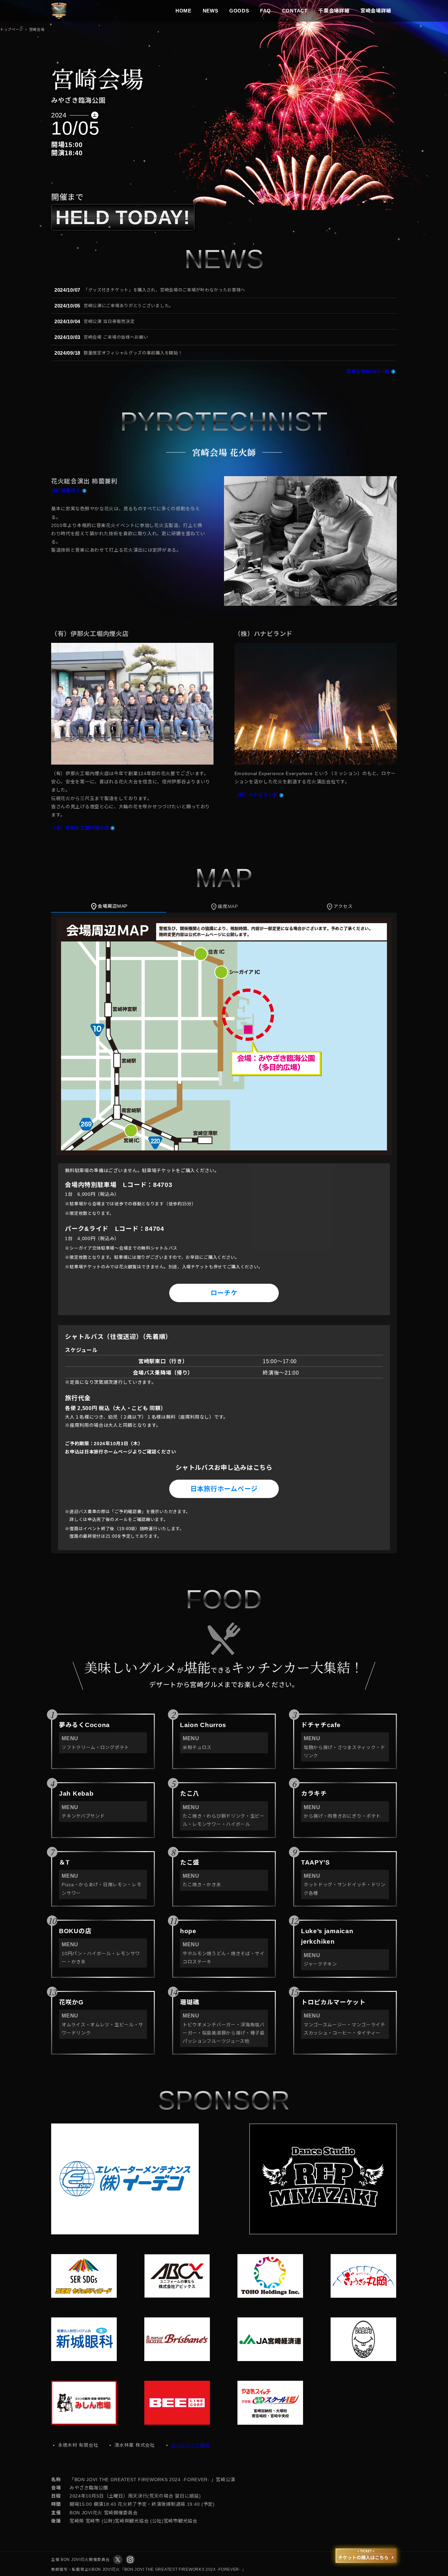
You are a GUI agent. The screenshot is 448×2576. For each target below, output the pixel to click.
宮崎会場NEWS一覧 (368, 371)
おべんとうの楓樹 (191, 2445)
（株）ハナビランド (256, 795)
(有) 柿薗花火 (66, 491)
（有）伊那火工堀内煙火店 (80, 828)
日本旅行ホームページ (224, 1489)
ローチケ (224, 1293)
